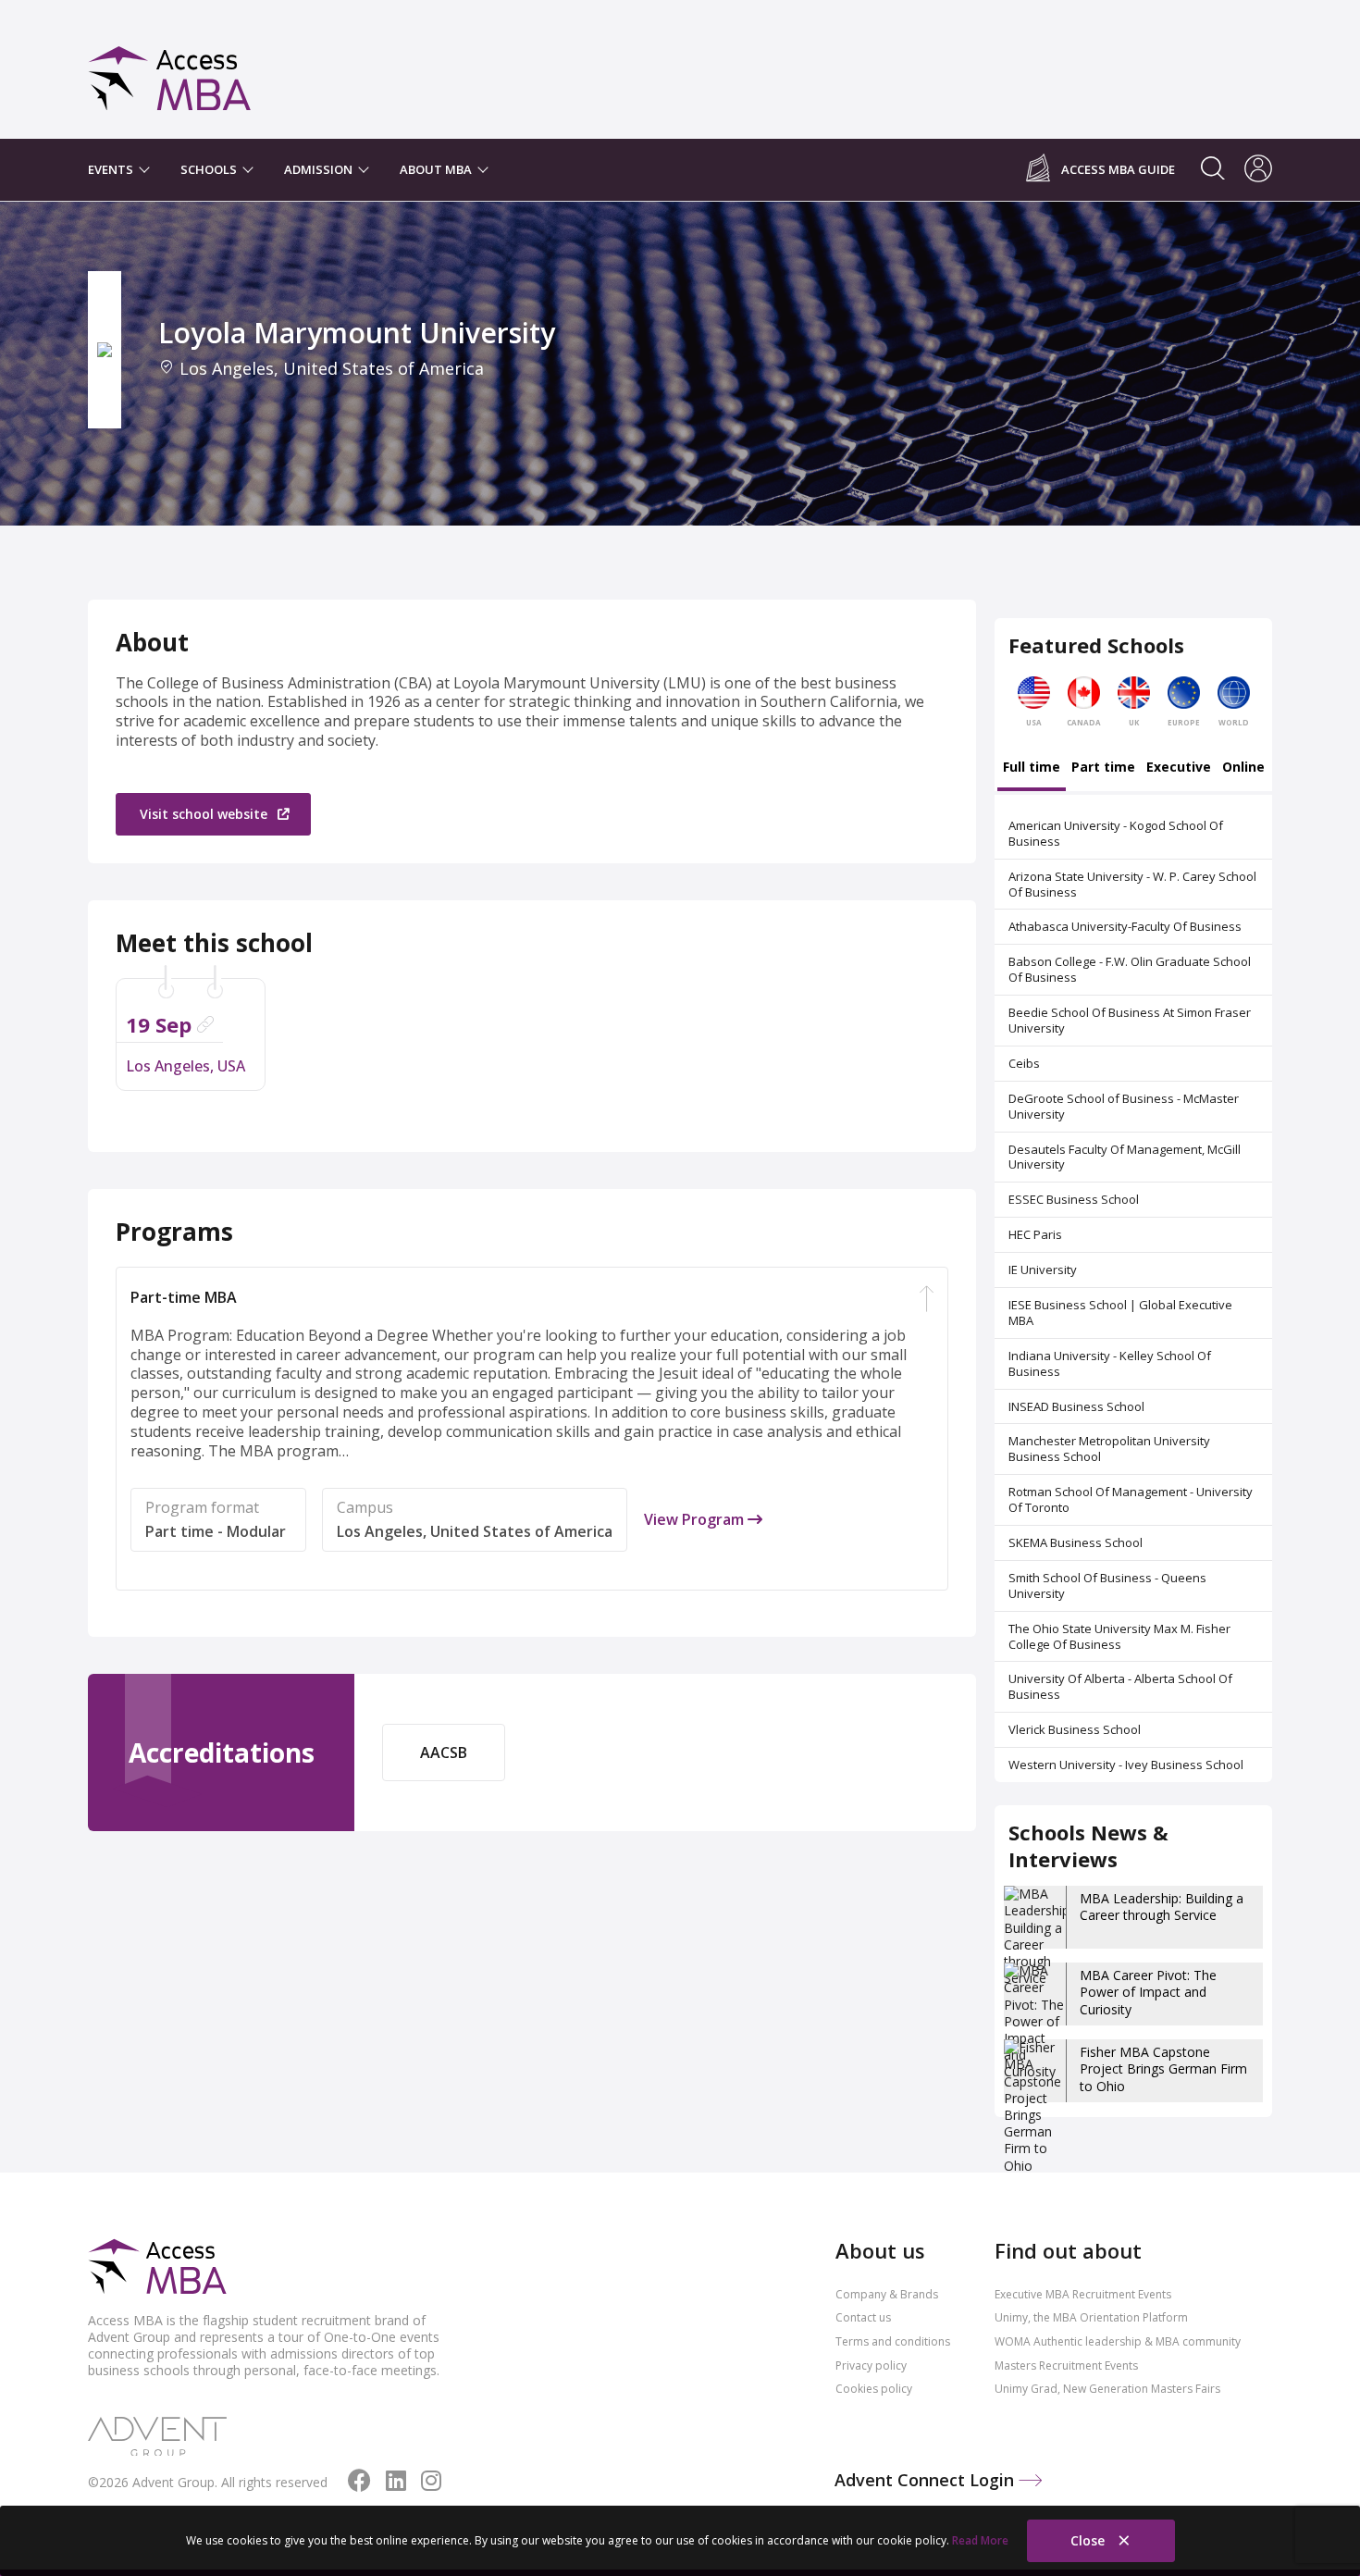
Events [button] (112, 169)
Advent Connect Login (927, 2480)
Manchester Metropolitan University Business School (1109, 1449)
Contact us (863, 2317)
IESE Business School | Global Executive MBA (1120, 1313)
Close (1089, 2540)
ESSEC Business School (1074, 1199)
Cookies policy (874, 2389)
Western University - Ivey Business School (1126, 1765)
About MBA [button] (437, 169)
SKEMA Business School (1076, 1542)
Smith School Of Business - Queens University (1107, 1585)
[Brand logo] (157, 2268)
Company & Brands (887, 2294)
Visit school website (205, 814)
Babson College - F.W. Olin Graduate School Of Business (1130, 969)
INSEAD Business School (1076, 1406)
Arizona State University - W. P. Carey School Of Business (1132, 884)
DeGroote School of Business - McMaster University (1124, 1106)
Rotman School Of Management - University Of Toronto (1131, 1499)
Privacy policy (871, 2365)
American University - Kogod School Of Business (1116, 833)
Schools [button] (210, 169)
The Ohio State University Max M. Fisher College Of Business (1119, 1636)
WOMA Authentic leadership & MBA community (1118, 2341)
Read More (980, 2540)
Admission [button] (320, 169)
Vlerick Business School (1075, 1729)
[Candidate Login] (1258, 170)
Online (1243, 768)
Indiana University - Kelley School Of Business (1110, 1363)
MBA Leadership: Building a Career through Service (1162, 1907)
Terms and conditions (893, 2341)
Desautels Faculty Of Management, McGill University (1125, 1157)
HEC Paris (1035, 1234)
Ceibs (1024, 1063)
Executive (1179, 768)
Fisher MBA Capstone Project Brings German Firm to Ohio (1163, 2068)
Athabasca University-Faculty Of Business (1125, 926)
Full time (1032, 768)
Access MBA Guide (1118, 170)
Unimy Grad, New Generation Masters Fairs (1107, 2389)
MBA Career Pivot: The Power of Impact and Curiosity (1148, 1992)
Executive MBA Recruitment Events (1083, 2294)
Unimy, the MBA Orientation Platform (1091, 2317)
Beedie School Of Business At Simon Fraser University (1130, 1020)
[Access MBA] (170, 70)
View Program (696, 1520)
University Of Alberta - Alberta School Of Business (1120, 1686)
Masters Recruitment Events (1066, 2365)
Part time (1103, 768)
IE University (1043, 1269)
